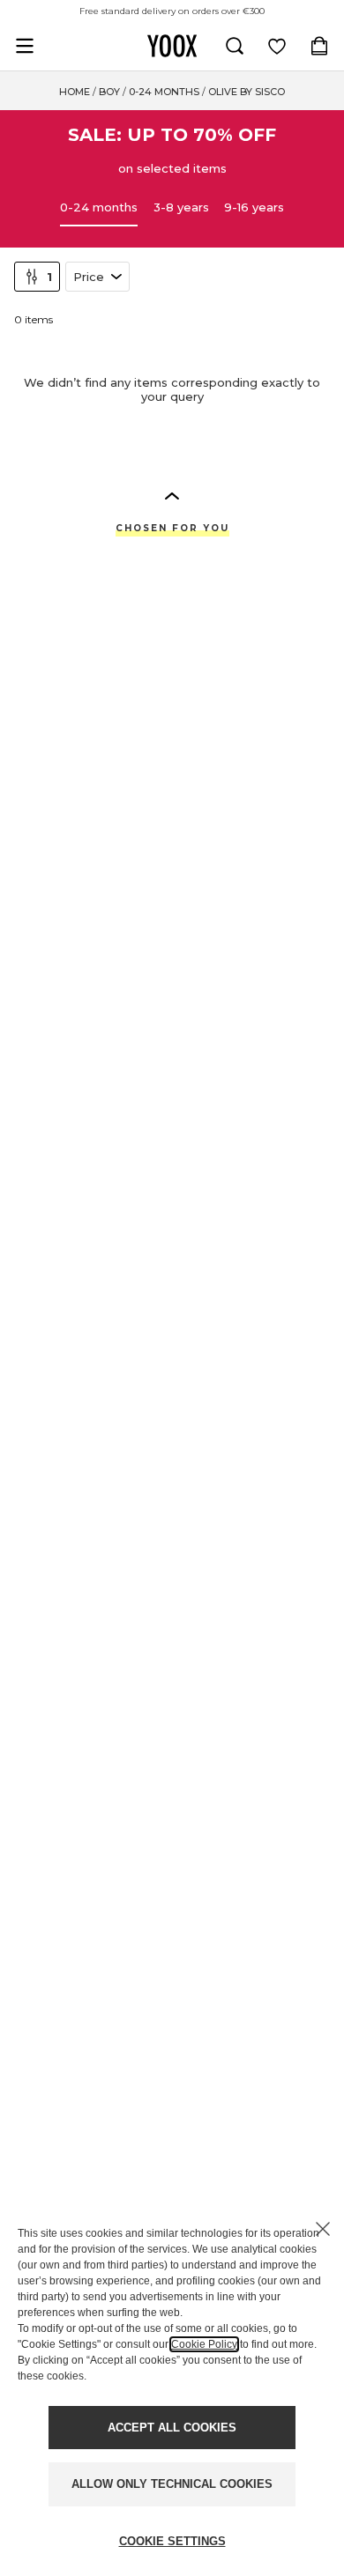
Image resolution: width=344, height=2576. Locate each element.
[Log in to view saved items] (277, 46)
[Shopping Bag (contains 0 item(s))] (319, 46)
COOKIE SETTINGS (172, 2541)
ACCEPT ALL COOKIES (172, 2428)
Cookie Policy (204, 2344)
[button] (172, 495)
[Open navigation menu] (25, 46)
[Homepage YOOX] (172, 46)
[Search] (235, 46)
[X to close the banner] (323, 2229)
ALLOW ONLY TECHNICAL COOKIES (172, 2484)
